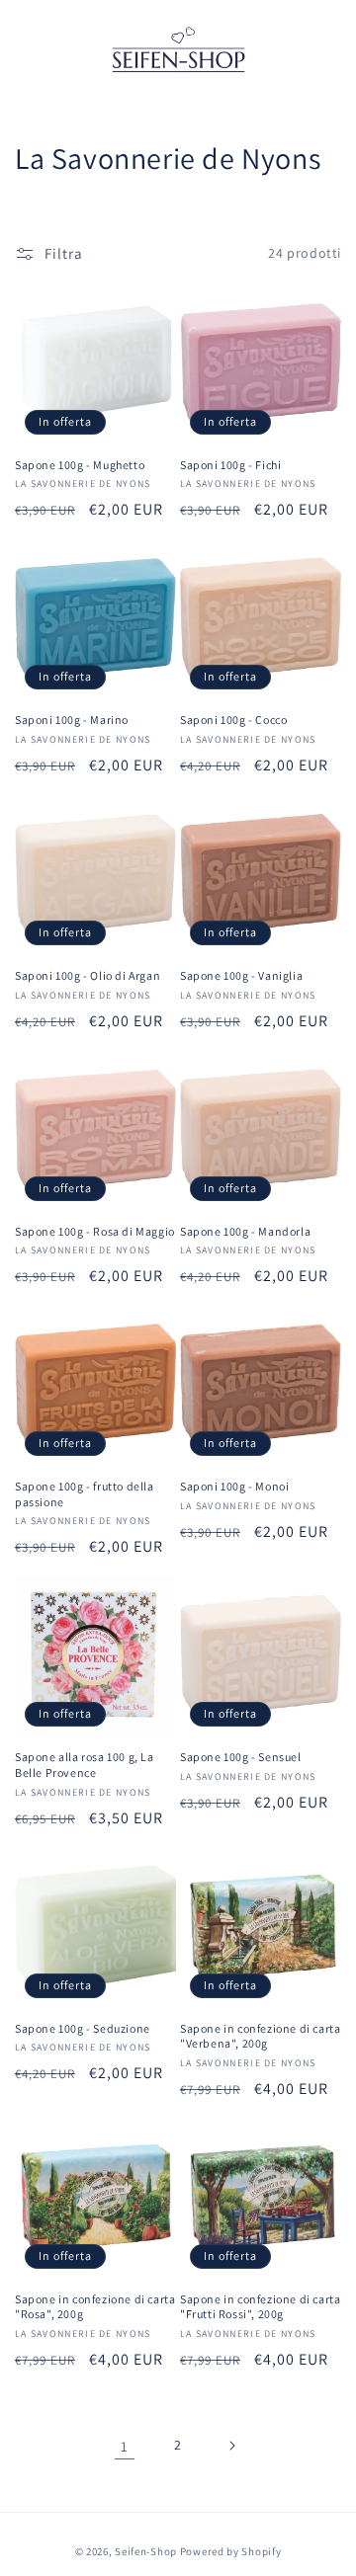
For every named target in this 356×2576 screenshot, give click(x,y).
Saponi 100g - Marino (72, 720)
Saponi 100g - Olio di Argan (88, 975)
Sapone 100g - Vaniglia (241, 975)
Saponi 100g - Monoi (234, 1486)
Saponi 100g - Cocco (233, 720)
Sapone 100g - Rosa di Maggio (95, 1231)
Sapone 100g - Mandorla (245, 1231)
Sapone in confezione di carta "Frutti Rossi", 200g (260, 2307)
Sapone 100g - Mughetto (80, 465)
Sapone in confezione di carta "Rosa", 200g (95, 2307)
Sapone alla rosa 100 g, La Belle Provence (85, 1765)
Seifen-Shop (146, 2551)
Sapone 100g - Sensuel (241, 1757)
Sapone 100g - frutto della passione (85, 1494)
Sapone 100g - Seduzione (83, 2028)
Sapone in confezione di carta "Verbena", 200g (260, 2036)
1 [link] (125, 2446)
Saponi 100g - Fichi (230, 465)
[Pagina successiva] (231, 2446)
